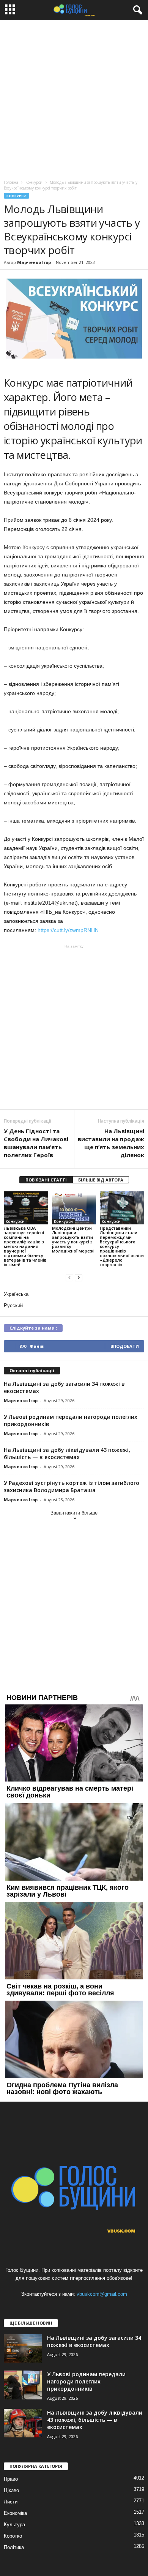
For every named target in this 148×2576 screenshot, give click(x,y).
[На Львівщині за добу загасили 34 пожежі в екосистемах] (23, 2348)
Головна (11, 182)
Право (11, 2479)
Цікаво (11, 2490)
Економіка (15, 2513)
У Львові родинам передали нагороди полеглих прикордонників (86, 2381)
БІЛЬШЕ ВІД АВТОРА (101, 1180)
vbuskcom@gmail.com (102, 2294)
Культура (14, 2525)
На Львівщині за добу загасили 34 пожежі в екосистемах (94, 2341)
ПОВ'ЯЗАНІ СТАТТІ (46, 1180)
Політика (14, 2547)
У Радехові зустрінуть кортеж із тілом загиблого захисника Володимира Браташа (72, 1486)
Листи (11, 2502)
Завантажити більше (74, 1513)
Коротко (13, 2536)
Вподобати (125, 1346)
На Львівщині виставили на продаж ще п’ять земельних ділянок (111, 1143)
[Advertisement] (74, 98)
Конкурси (17, 196)
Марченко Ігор (34, 262)
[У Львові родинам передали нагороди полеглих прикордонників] (23, 2385)
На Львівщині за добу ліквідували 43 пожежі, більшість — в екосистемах (67, 1453)
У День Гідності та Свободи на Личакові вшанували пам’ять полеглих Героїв (36, 1143)
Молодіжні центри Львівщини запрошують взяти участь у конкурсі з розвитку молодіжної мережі (73, 1239)
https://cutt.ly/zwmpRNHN (70, 930)
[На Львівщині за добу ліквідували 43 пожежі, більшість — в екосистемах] (23, 2423)
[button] (136, 10)
